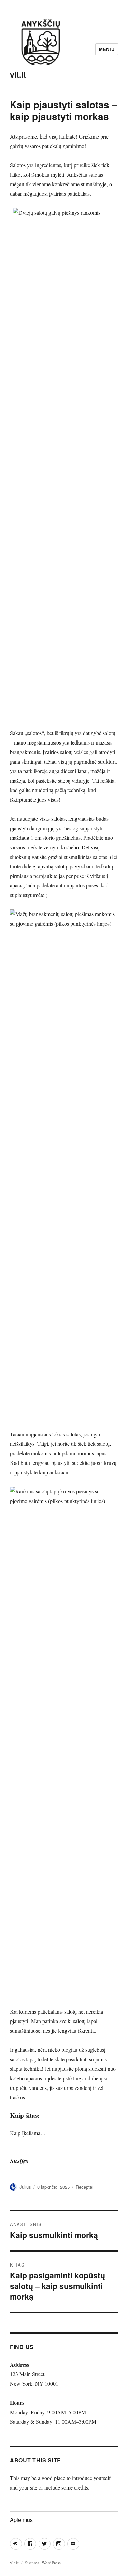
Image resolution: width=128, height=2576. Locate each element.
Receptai (84, 2187)
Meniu (107, 49)
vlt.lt (18, 74)
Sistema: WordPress (43, 2563)
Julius (25, 2187)
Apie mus (21, 2520)
